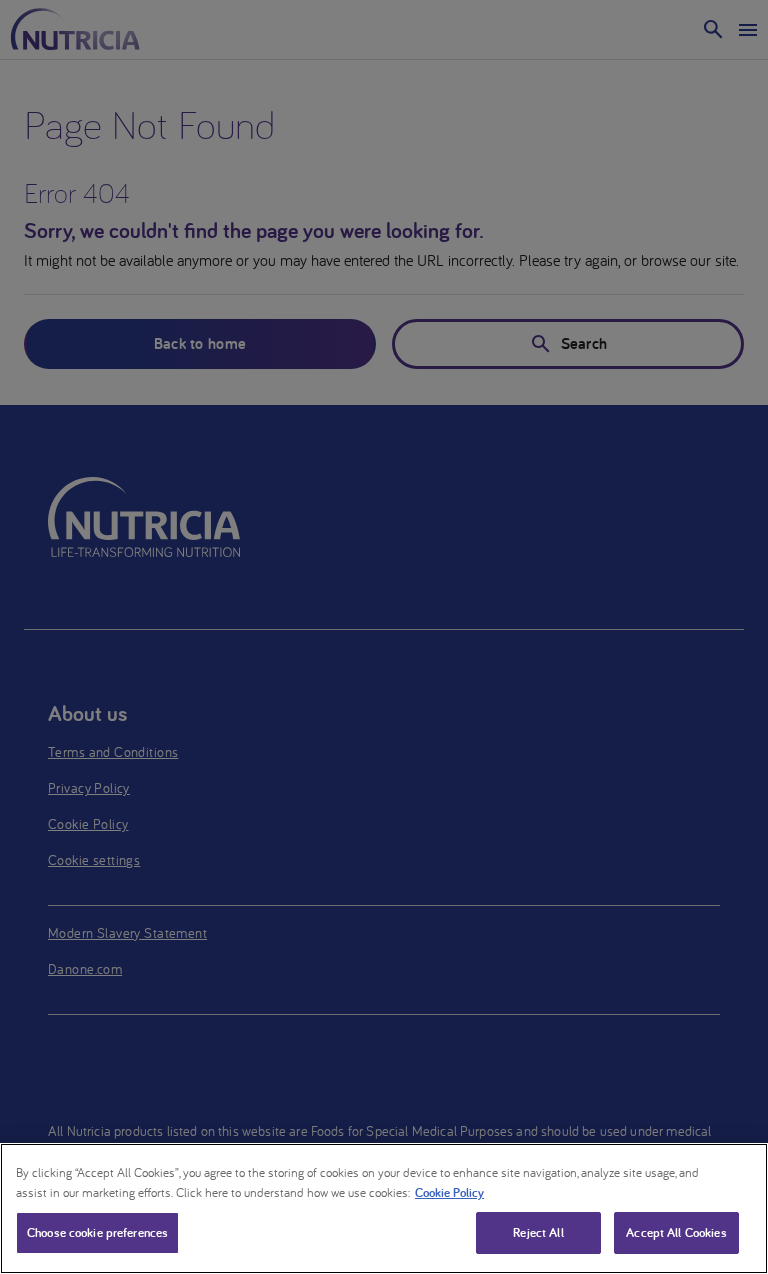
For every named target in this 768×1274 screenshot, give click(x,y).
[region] (384, 1208)
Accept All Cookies (676, 1232)
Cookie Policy (449, 1192)
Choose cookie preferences (97, 1232)
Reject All (538, 1232)
